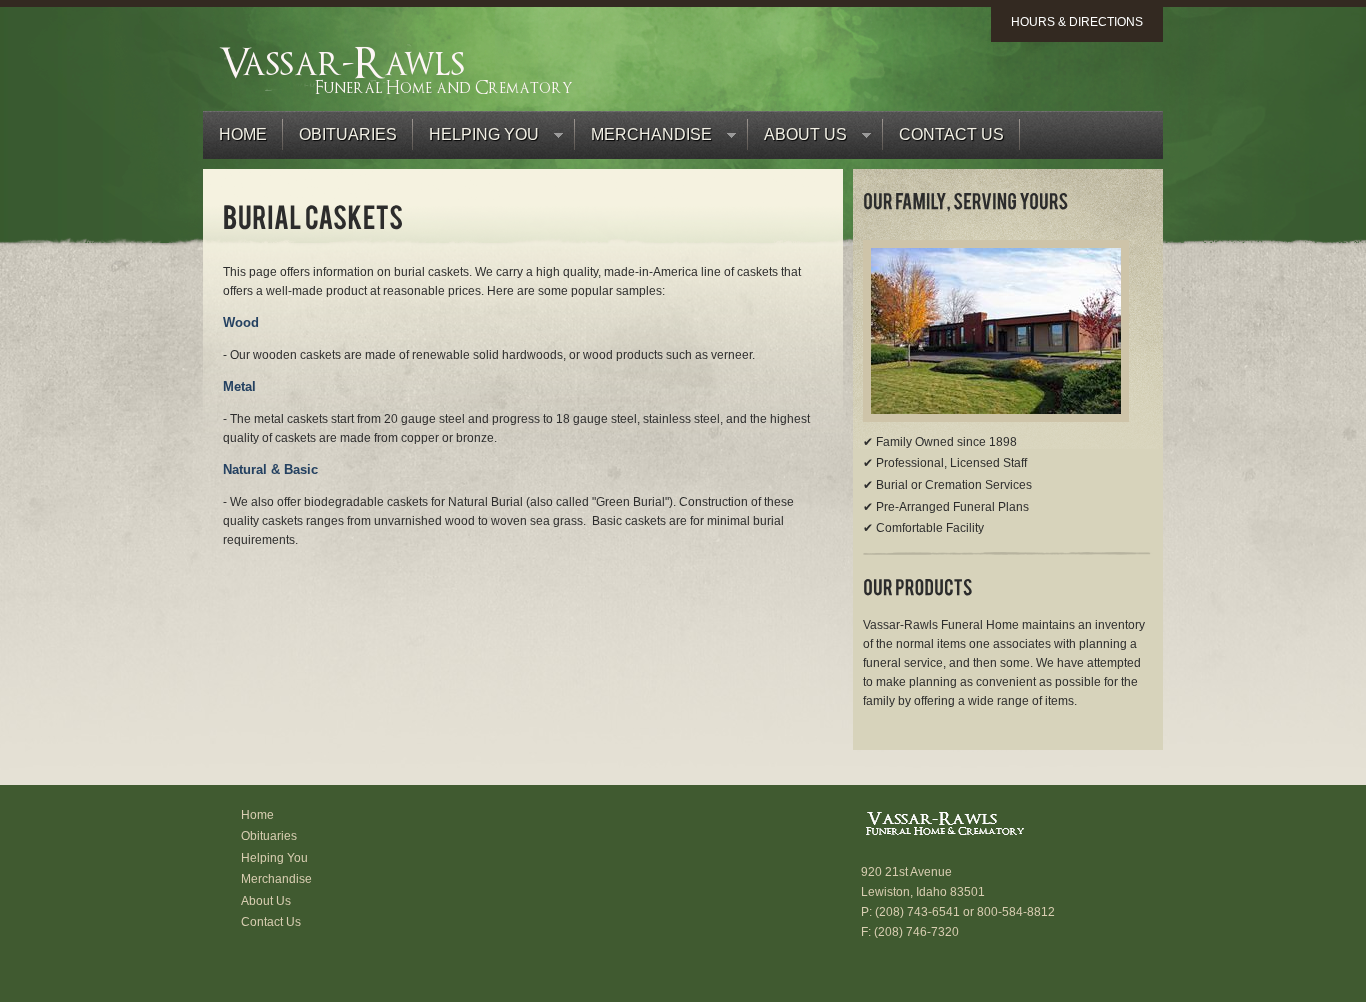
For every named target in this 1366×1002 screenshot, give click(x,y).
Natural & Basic (270, 469)
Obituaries (348, 134)
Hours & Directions (1077, 22)
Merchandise (643, 139)
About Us (797, 139)
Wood (241, 322)
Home (243, 134)
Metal (239, 386)
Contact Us (951, 134)
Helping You (476, 139)
